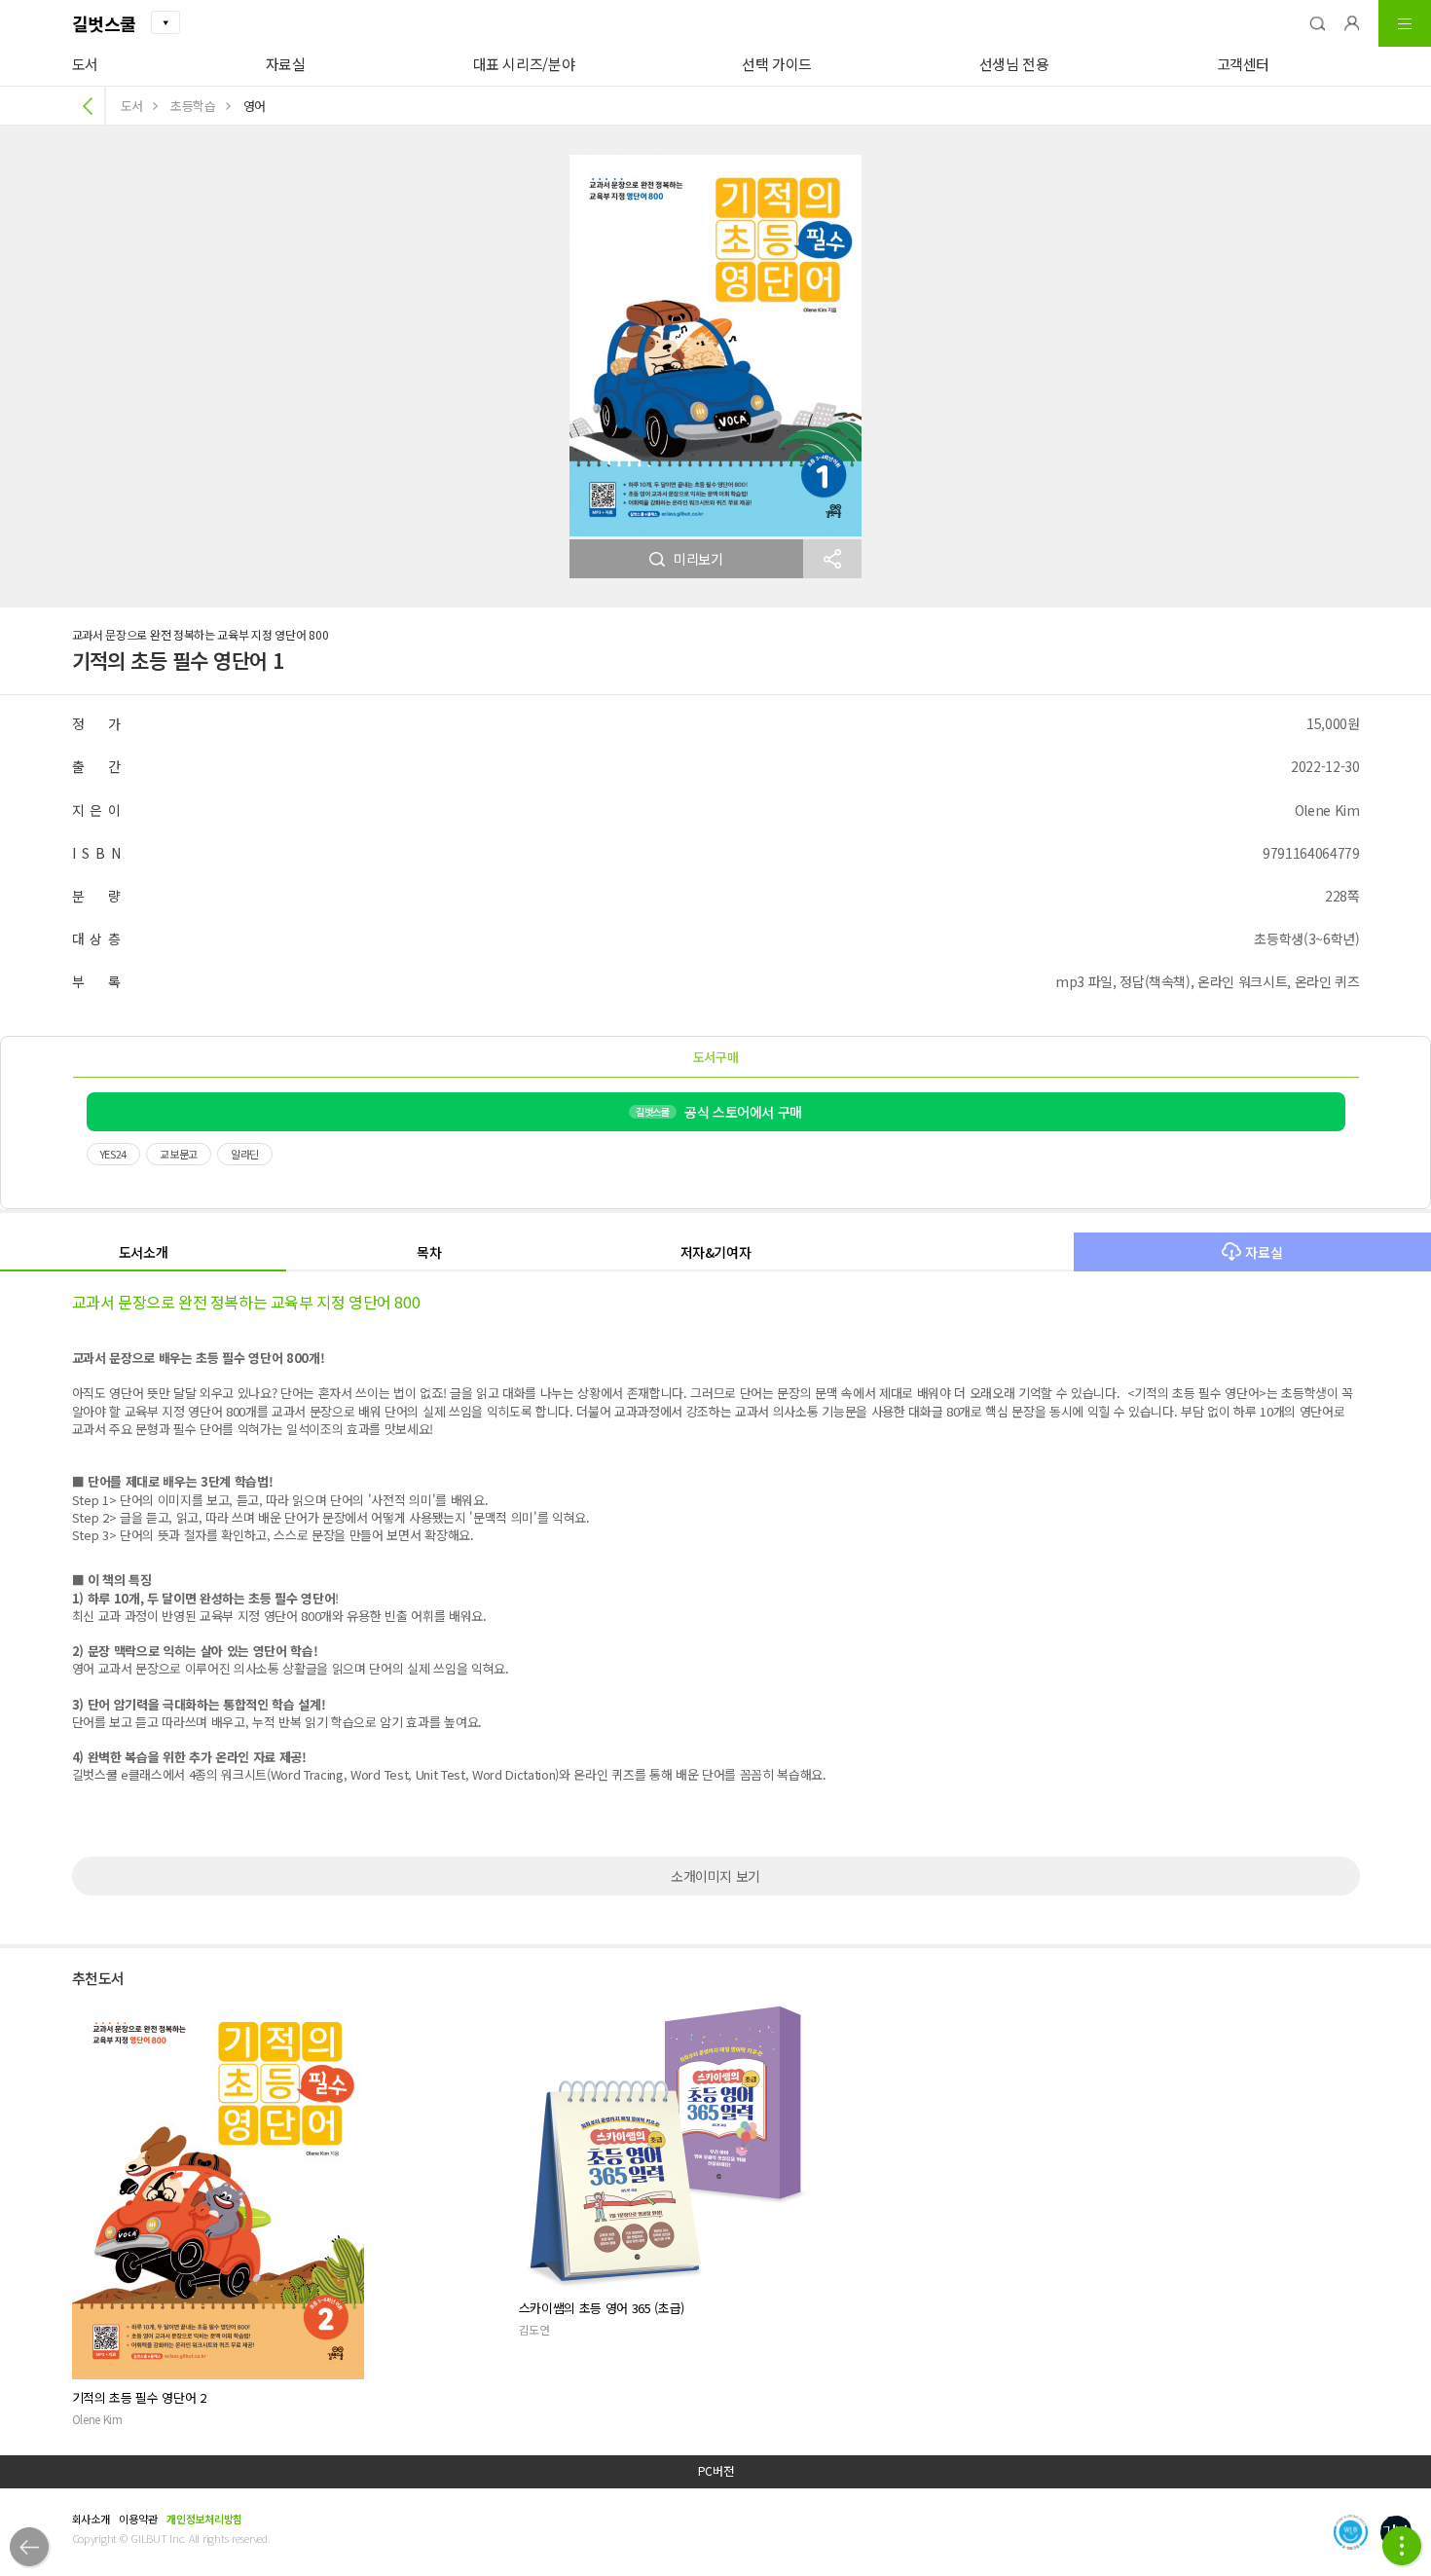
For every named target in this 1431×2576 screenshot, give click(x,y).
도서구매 (716, 1057)
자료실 (286, 64)
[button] (1317, 23)
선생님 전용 (1014, 64)
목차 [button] (429, 1252)
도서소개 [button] (144, 1252)
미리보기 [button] (698, 559)
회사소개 (91, 2519)
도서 (85, 64)
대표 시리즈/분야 (524, 64)
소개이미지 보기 (715, 1876)
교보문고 (179, 1154)
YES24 (114, 1154)
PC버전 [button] (716, 2471)
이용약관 (138, 2519)
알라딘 (245, 1154)
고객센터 (1244, 64)
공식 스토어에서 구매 (719, 1112)
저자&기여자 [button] (716, 1252)
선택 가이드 (777, 64)
